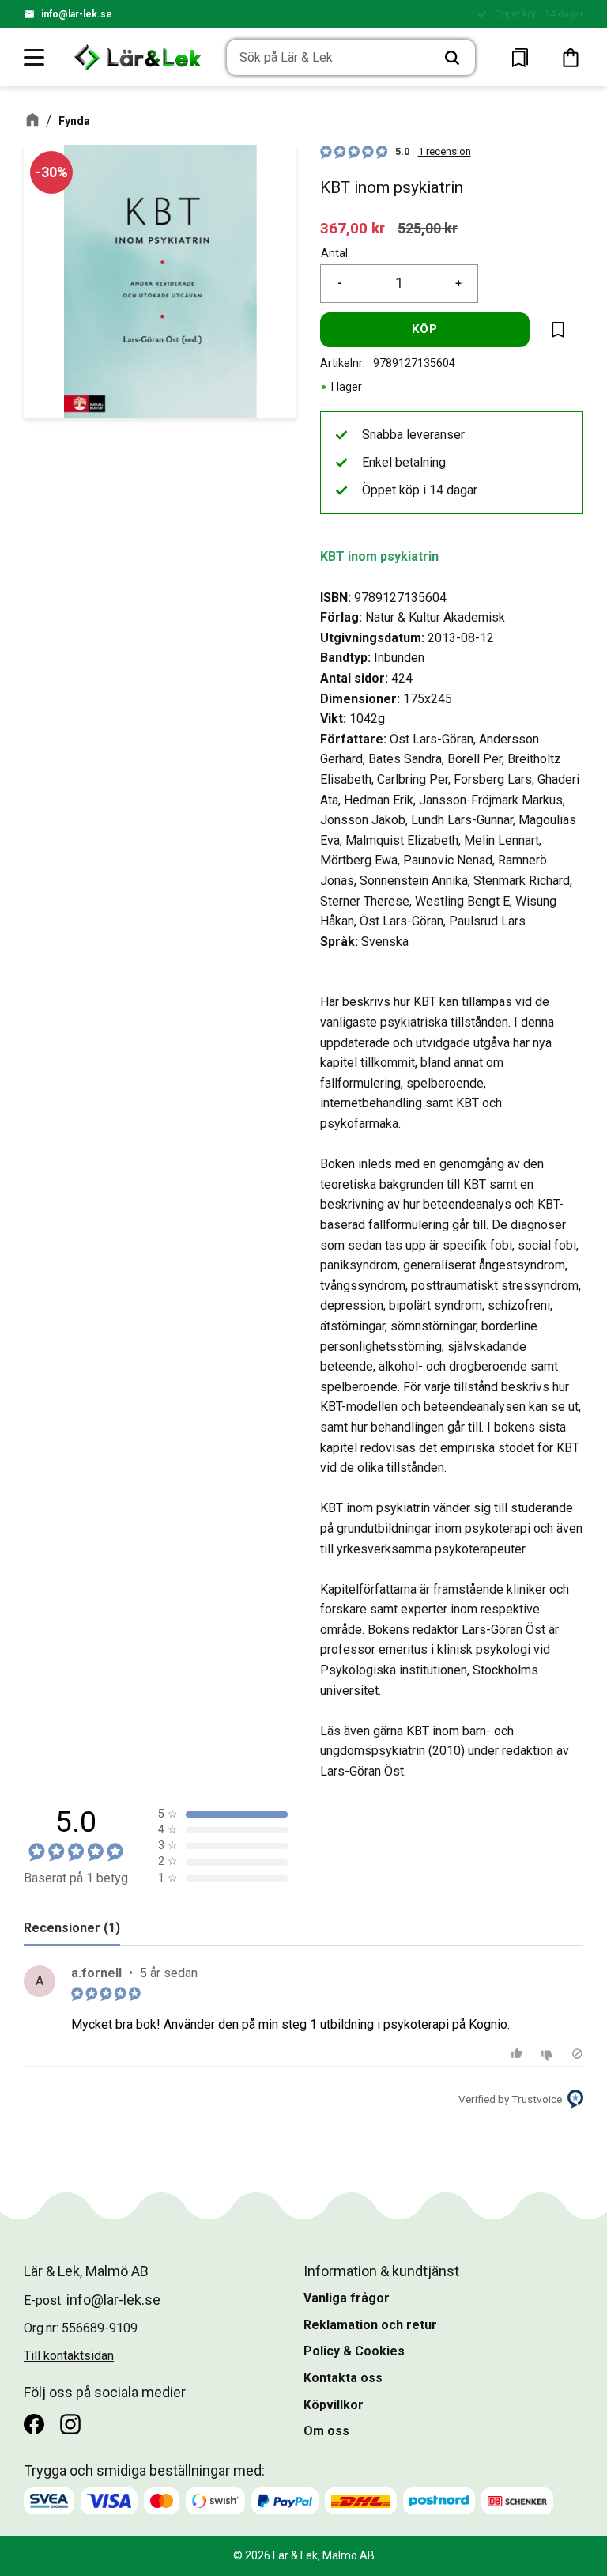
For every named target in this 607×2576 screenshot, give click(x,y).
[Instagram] (70, 2424)
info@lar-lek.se (77, 14)
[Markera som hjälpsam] (519, 2054)
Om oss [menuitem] (326, 2431)
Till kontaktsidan (69, 2356)
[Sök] (452, 58)
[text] (353, 228)
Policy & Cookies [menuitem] (354, 2351)
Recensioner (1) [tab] (72, 1928)
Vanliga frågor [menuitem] (347, 2298)
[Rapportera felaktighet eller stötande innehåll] (577, 2054)
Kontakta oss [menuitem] (343, 2378)
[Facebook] (34, 2424)
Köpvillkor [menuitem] (334, 2405)
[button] (35, 57)
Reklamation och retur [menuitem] (370, 2325)
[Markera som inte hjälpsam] (549, 2054)
